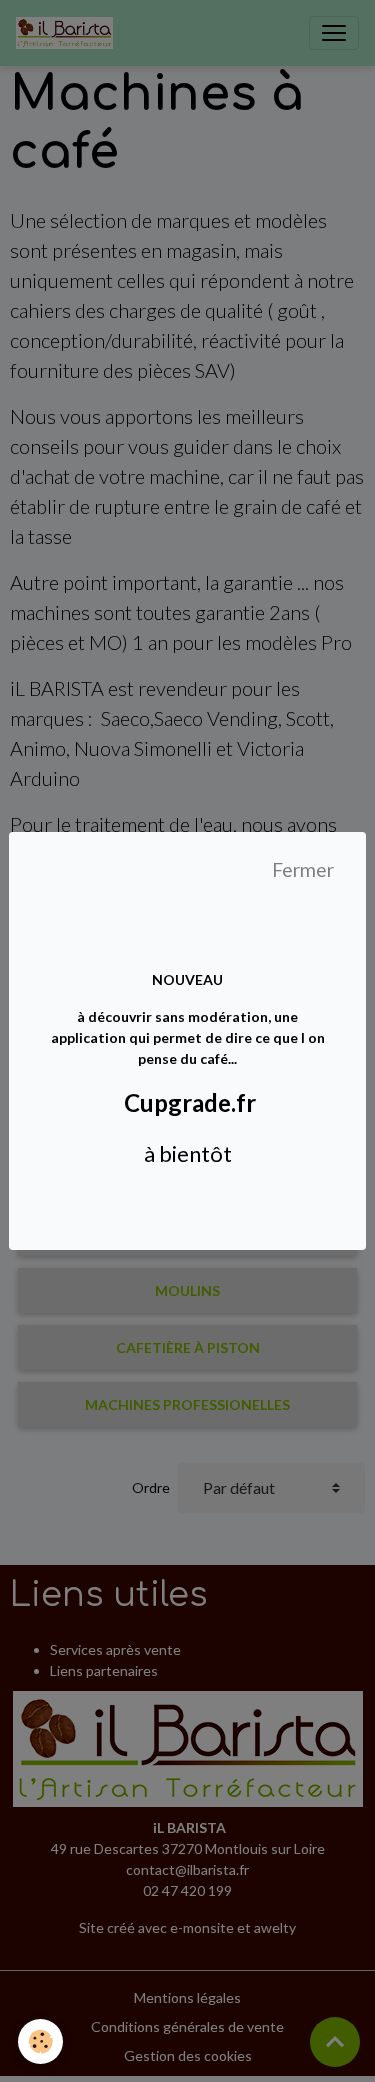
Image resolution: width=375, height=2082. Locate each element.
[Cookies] (40, 2041)
